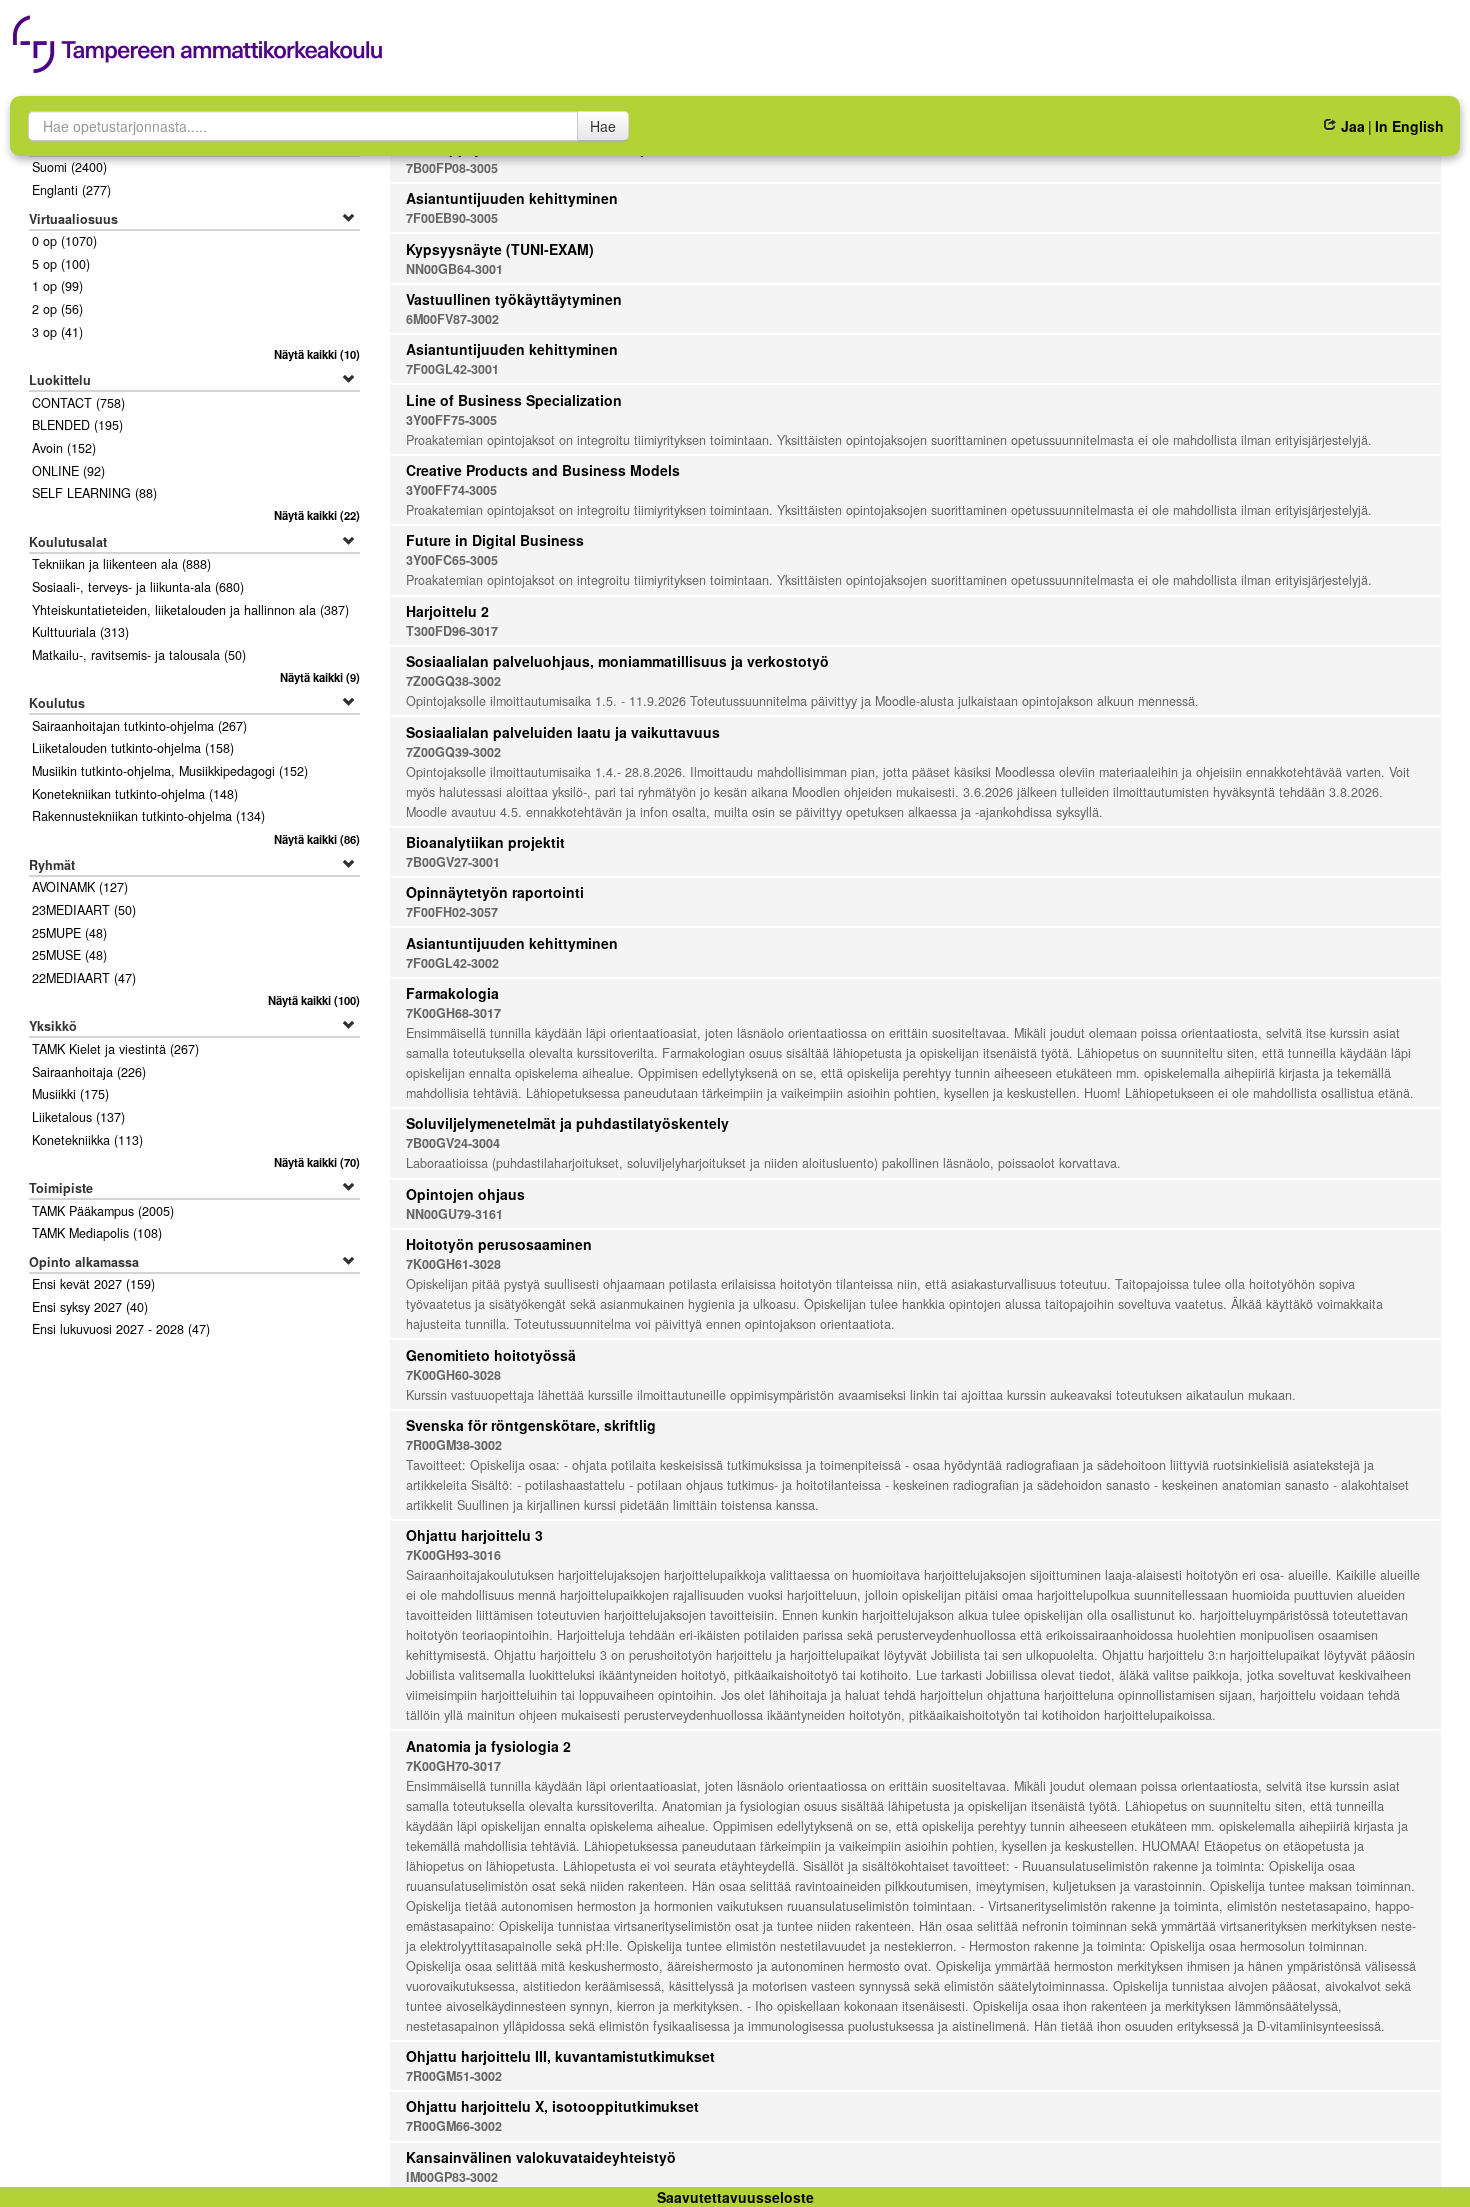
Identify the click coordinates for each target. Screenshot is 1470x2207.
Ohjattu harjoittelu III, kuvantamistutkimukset (560, 2056)
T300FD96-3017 (452, 631)
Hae (603, 126)
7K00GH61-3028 (453, 1264)
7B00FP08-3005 (452, 168)
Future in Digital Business (495, 540)
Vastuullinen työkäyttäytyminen (514, 299)
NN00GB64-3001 (454, 269)
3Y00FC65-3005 (452, 560)
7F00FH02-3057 (452, 912)
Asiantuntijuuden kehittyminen (512, 198)
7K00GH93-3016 (453, 1555)
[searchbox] (303, 126)
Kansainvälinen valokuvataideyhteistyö (541, 2157)
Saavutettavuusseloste (735, 2197)
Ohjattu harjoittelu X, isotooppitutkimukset (552, 2106)
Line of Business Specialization (514, 400)
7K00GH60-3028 (453, 1375)
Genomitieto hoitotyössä (491, 1355)
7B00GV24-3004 (453, 1143)
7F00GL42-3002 (452, 963)
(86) (316, 839)
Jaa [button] (1352, 126)
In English (1409, 126)
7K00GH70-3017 (453, 1766)
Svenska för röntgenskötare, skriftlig (531, 1425)
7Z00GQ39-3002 (453, 752)
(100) (313, 1000)
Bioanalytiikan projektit (485, 842)
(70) (316, 1162)
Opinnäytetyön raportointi (495, 892)
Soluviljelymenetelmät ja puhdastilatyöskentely (567, 1123)
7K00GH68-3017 (453, 1013)
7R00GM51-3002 (454, 2076)
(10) (316, 354)
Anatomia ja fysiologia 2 (488, 1746)
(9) (319, 677)
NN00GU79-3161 (454, 1214)
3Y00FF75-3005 (451, 420)
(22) (316, 515)
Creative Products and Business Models (543, 470)
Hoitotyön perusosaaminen (499, 1244)
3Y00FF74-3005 (451, 490)
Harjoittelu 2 (447, 611)
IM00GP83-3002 (452, 2177)
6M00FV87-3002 (452, 319)
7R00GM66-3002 (454, 2126)
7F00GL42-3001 (452, 369)
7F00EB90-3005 (452, 218)
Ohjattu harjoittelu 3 (474, 1535)
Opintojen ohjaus (465, 1194)
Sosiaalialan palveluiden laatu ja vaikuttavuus (563, 732)
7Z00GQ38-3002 (453, 681)
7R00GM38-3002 (454, 1445)
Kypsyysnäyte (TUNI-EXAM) (500, 249)
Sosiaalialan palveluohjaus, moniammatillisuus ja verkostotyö (617, 661)
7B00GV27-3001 (453, 862)
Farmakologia (452, 993)
